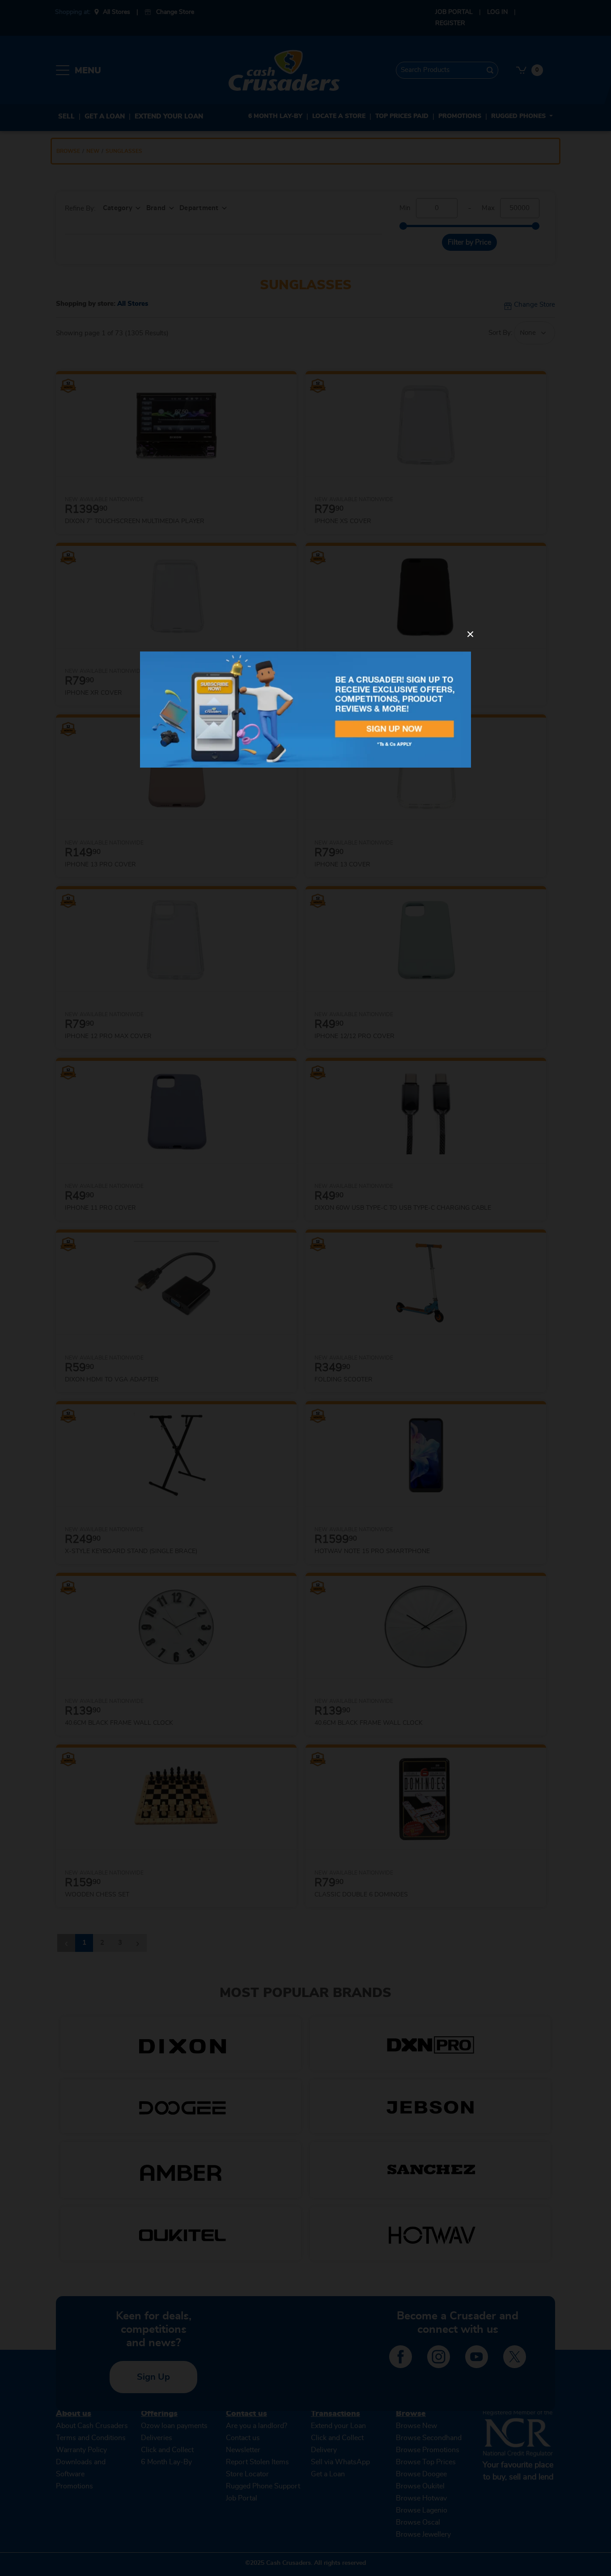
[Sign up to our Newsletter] (305, 709)
